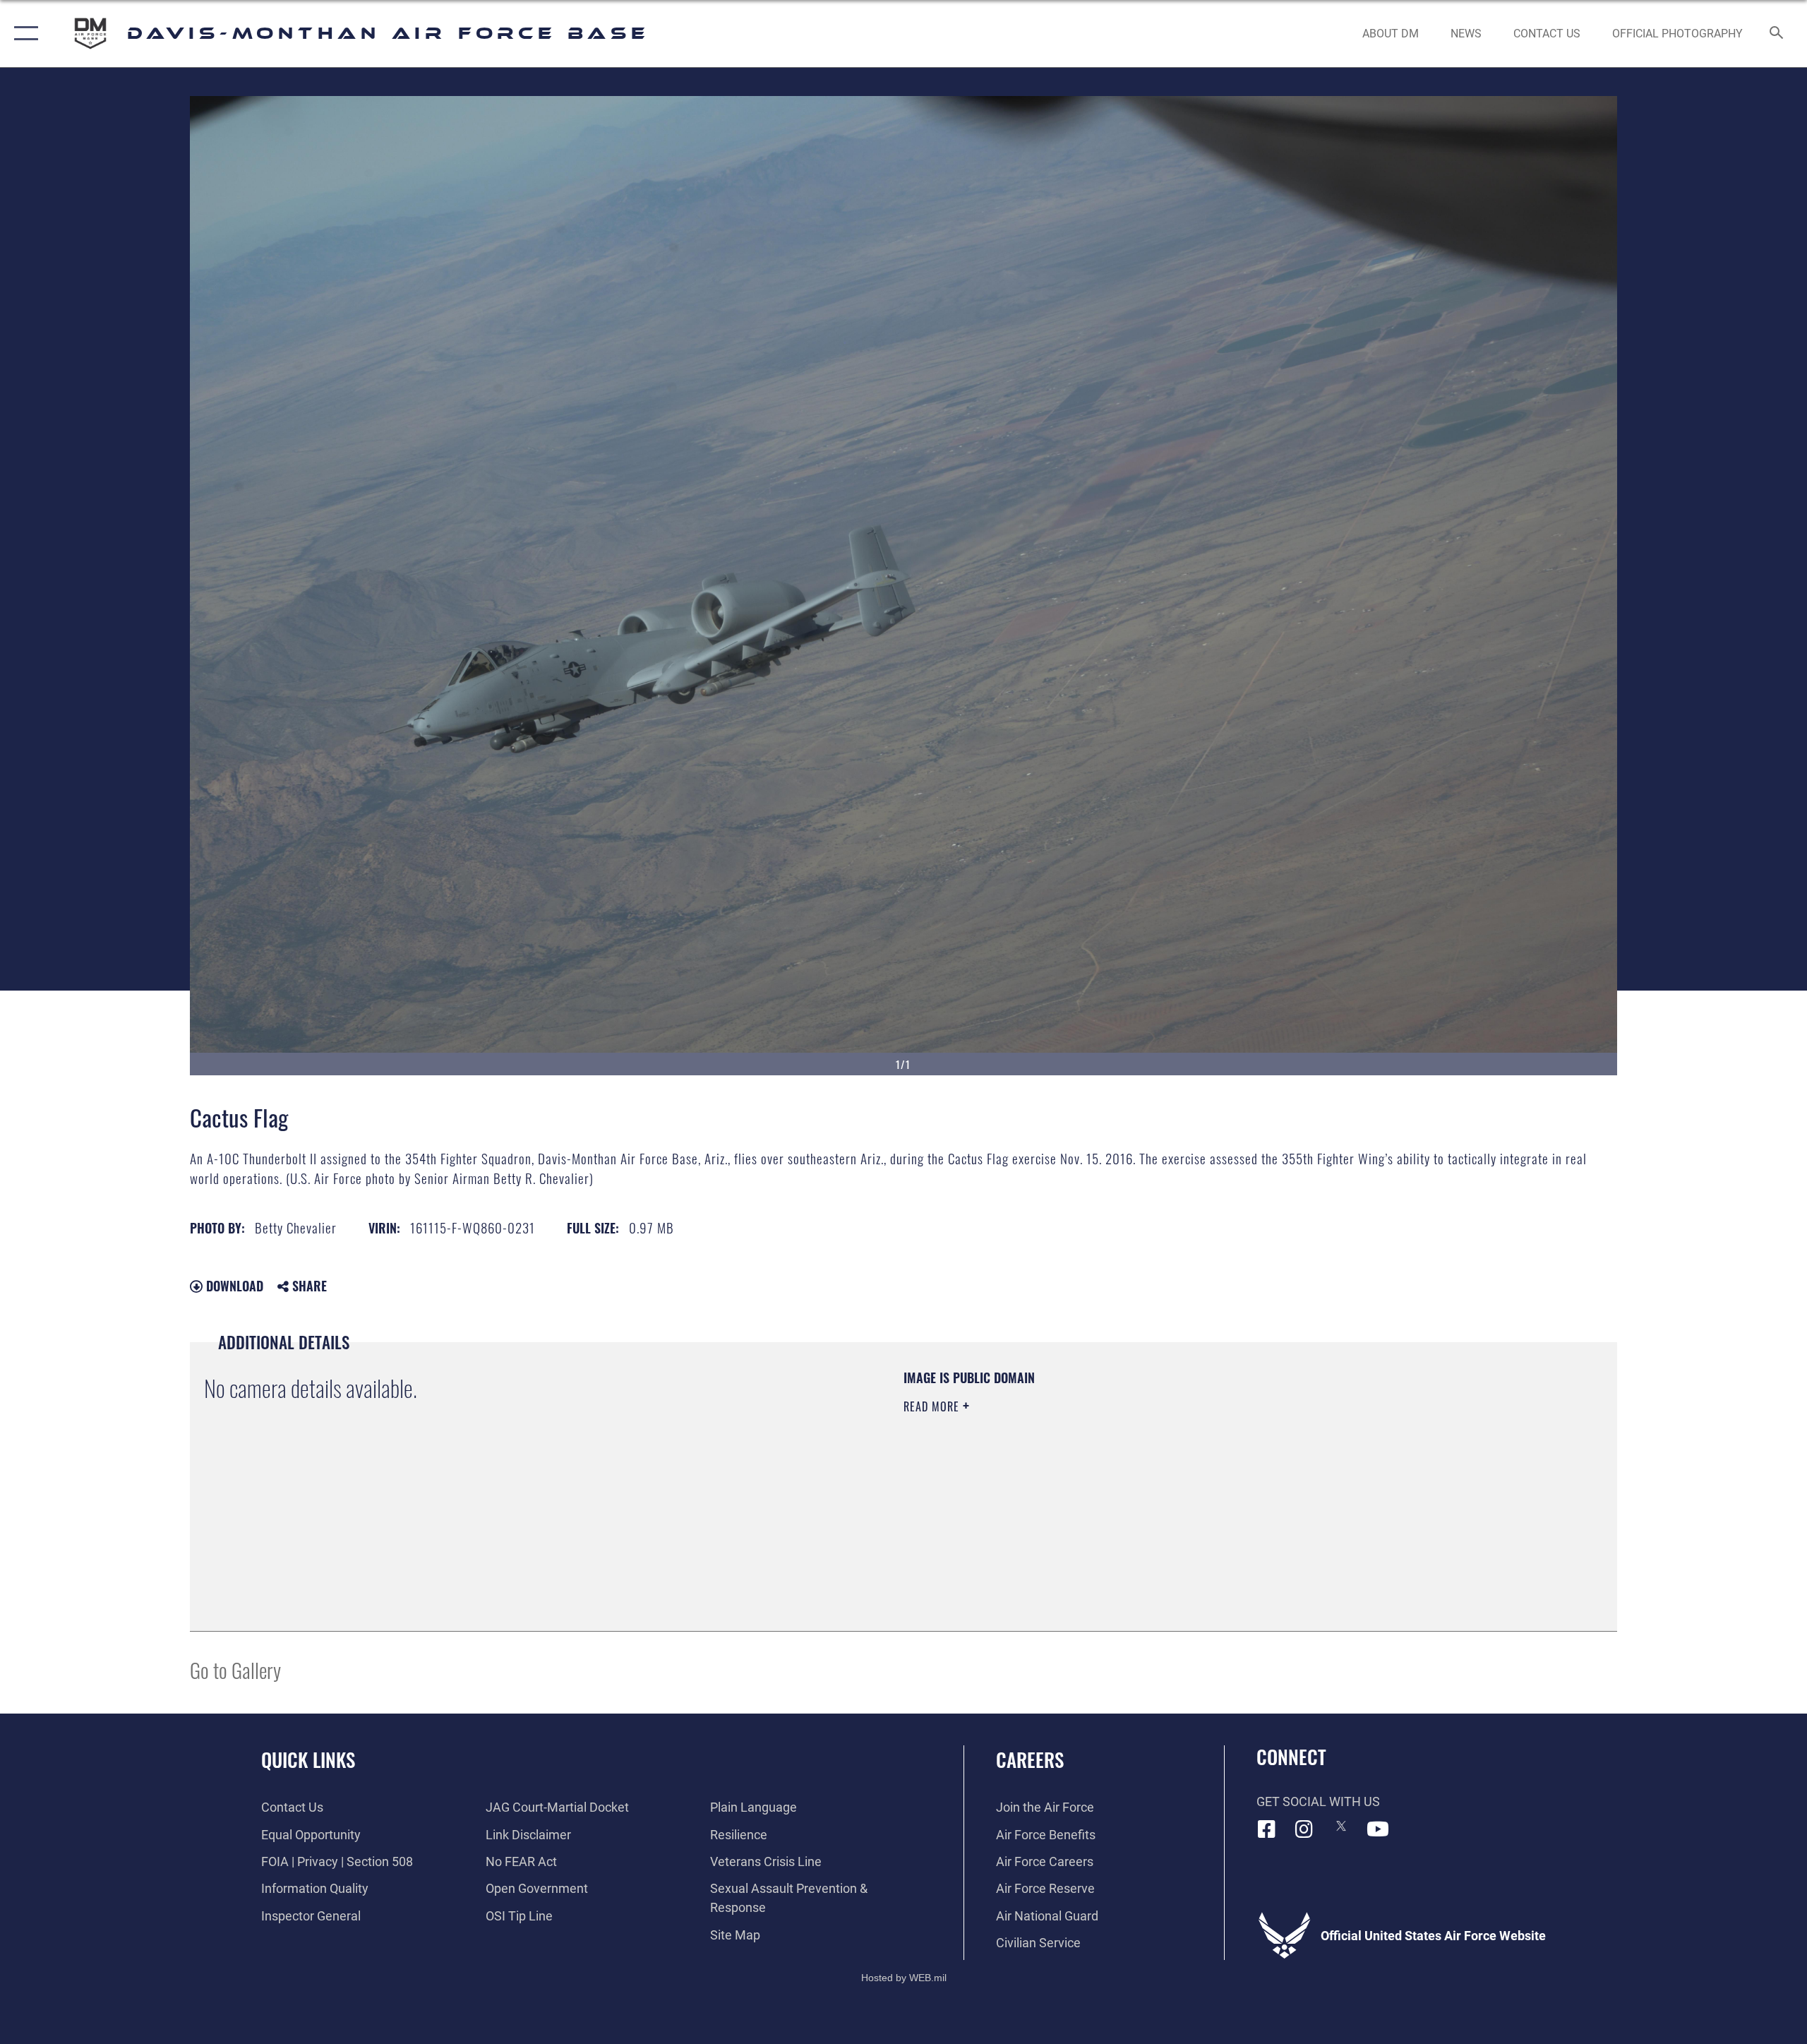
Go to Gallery (235, 1669)
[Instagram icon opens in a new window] (1304, 1829)
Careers (1030, 1759)
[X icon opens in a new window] (1341, 1826)
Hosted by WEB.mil (904, 1978)
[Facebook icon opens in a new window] (1267, 1829)
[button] (23, 34)
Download (233, 1286)
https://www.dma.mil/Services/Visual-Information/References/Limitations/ (1069, 1476)
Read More (933, 1406)
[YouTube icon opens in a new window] (1378, 1829)
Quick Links (308, 1759)
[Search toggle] (1777, 34)
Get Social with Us (1318, 1801)
